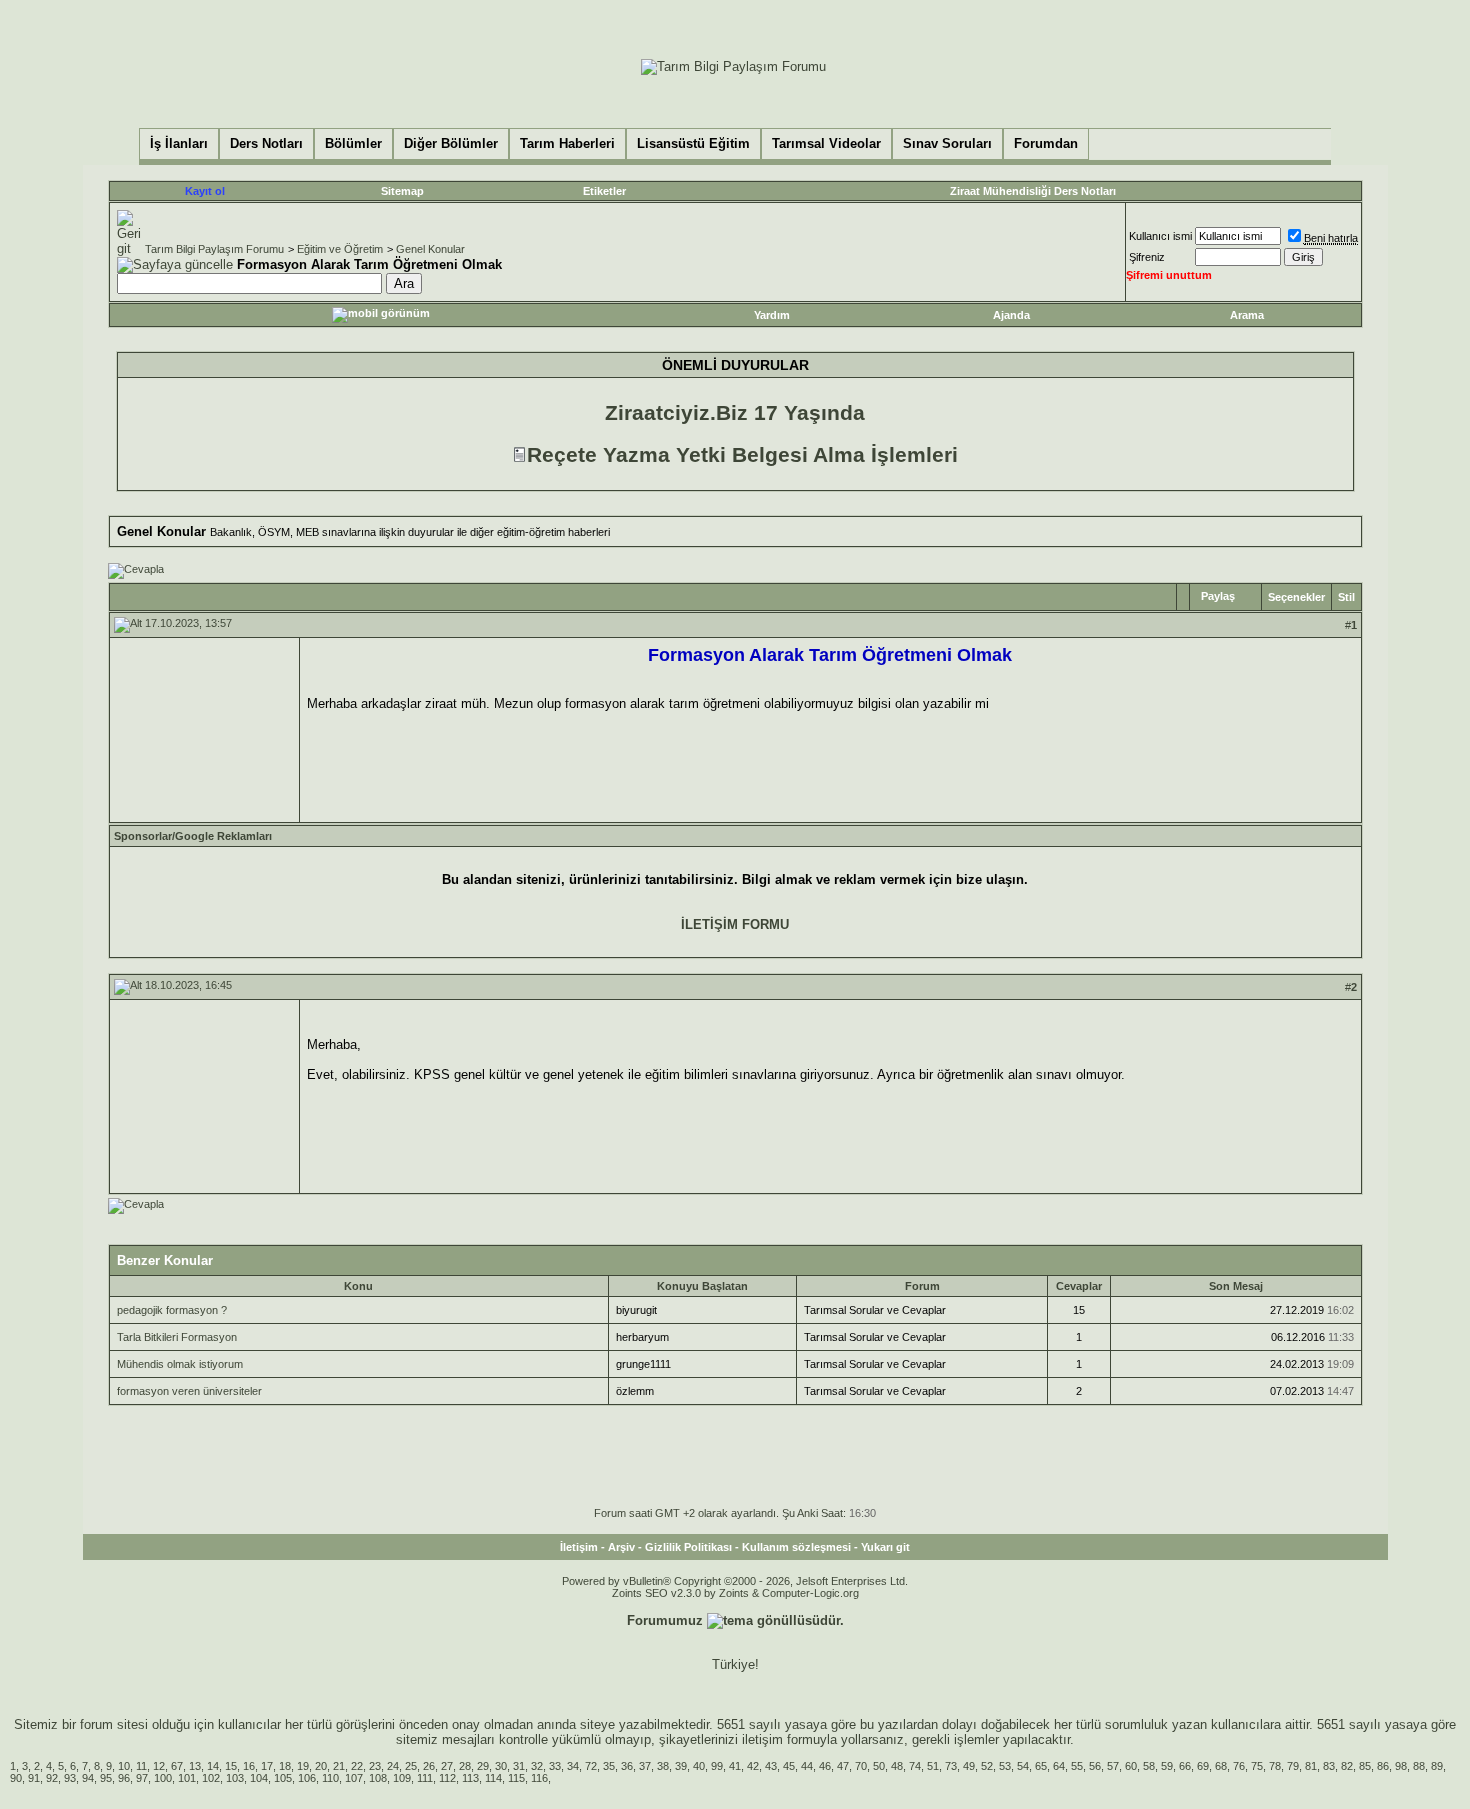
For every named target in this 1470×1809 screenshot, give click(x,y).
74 (915, 1766)
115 (516, 1778)
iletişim (762, 1739)
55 (1077, 1766)
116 (539, 1778)
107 (354, 1778)
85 (1365, 1766)
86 (1383, 1766)
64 (1059, 1766)
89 (1437, 1766)
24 (393, 1766)
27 (447, 1766)
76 (1239, 1766)
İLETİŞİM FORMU (735, 924)
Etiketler (604, 191)
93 (70, 1778)
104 (259, 1778)
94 (88, 1778)
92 (52, 1778)
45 (789, 1766)
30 (501, 1766)
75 (1257, 1766)
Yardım (772, 315)
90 (16, 1778)
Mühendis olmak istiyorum (180, 1364)
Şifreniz (1147, 257)
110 (330, 1778)
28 (465, 1766)
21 (339, 1766)
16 (249, 1766)
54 (1023, 1766)
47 (843, 1766)
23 (375, 1766)
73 (951, 1766)
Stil (1346, 597)
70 (861, 1766)
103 (235, 1778)
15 (231, 1766)
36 (627, 1766)
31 (519, 1766)
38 (663, 1766)
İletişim (579, 1547)
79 (1293, 1766)
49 (969, 1766)
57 (1113, 1766)
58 (1149, 1766)
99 (717, 1766)
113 (470, 1778)
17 (267, 1766)
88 (1419, 1766)
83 (1329, 1766)
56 (1095, 1766)
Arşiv (621, 1547)
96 (124, 1778)
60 (1131, 1766)
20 (321, 1766)
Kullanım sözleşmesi (796, 1547)
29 (483, 1766)
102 (211, 1778)
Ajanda (1011, 315)
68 (1221, 1766)
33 (555, 1766)
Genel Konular (430, 249)
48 (897, 1766)
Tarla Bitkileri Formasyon (177, 1337)
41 (735, 1766)
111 (425, 1778)
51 (933, 1766)
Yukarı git (885, 1547)
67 (177, 1766)
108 (378, 1778)
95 (106, 1778)
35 (609, 1766)
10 (124, 1766)
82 (1347, 1766)
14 (213, 1766)
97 (142, 1778)
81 (1311, 1766)
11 (141, 1766)
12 (159, 1766)
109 (402, 1778)
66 (1185, 1766)
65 (1041, 1766)
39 (681, 1766)
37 (645, 1766)
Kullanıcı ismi (1160, 236)
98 (1401, 1766)
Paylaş (1218, 596)
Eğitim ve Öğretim (340, 249)
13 (195, 1766)
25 (411, 1766)
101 (187, 1778)
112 (447, 1778)
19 (303, 1766)
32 (537, 1766)
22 (357, 1766)
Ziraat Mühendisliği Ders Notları (1033, 191)
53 (1005, 1766)
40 (699, 1766)
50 (879, 1766)
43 (771, 1766)
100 (163, 1778)
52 (987, 1766)
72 (591, 1766)
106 (307, 1778)
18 (285, 1766)
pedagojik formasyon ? (172, 1310)
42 (753, 1766)
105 (283, 1778)
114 (493, 1778)
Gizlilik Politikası (688, 1547)
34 (573, 1766)
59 (1167, 1766)
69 (1203, 1766)
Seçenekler (1296, 597)
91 (34, 1778)
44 (807, 1766)
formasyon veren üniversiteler (189, 1391)
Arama (1247, 315)
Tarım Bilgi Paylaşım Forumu (214, 249)
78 (1275, 1766)
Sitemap (402, 191)
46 (825, 1766)
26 (429, 1766)
